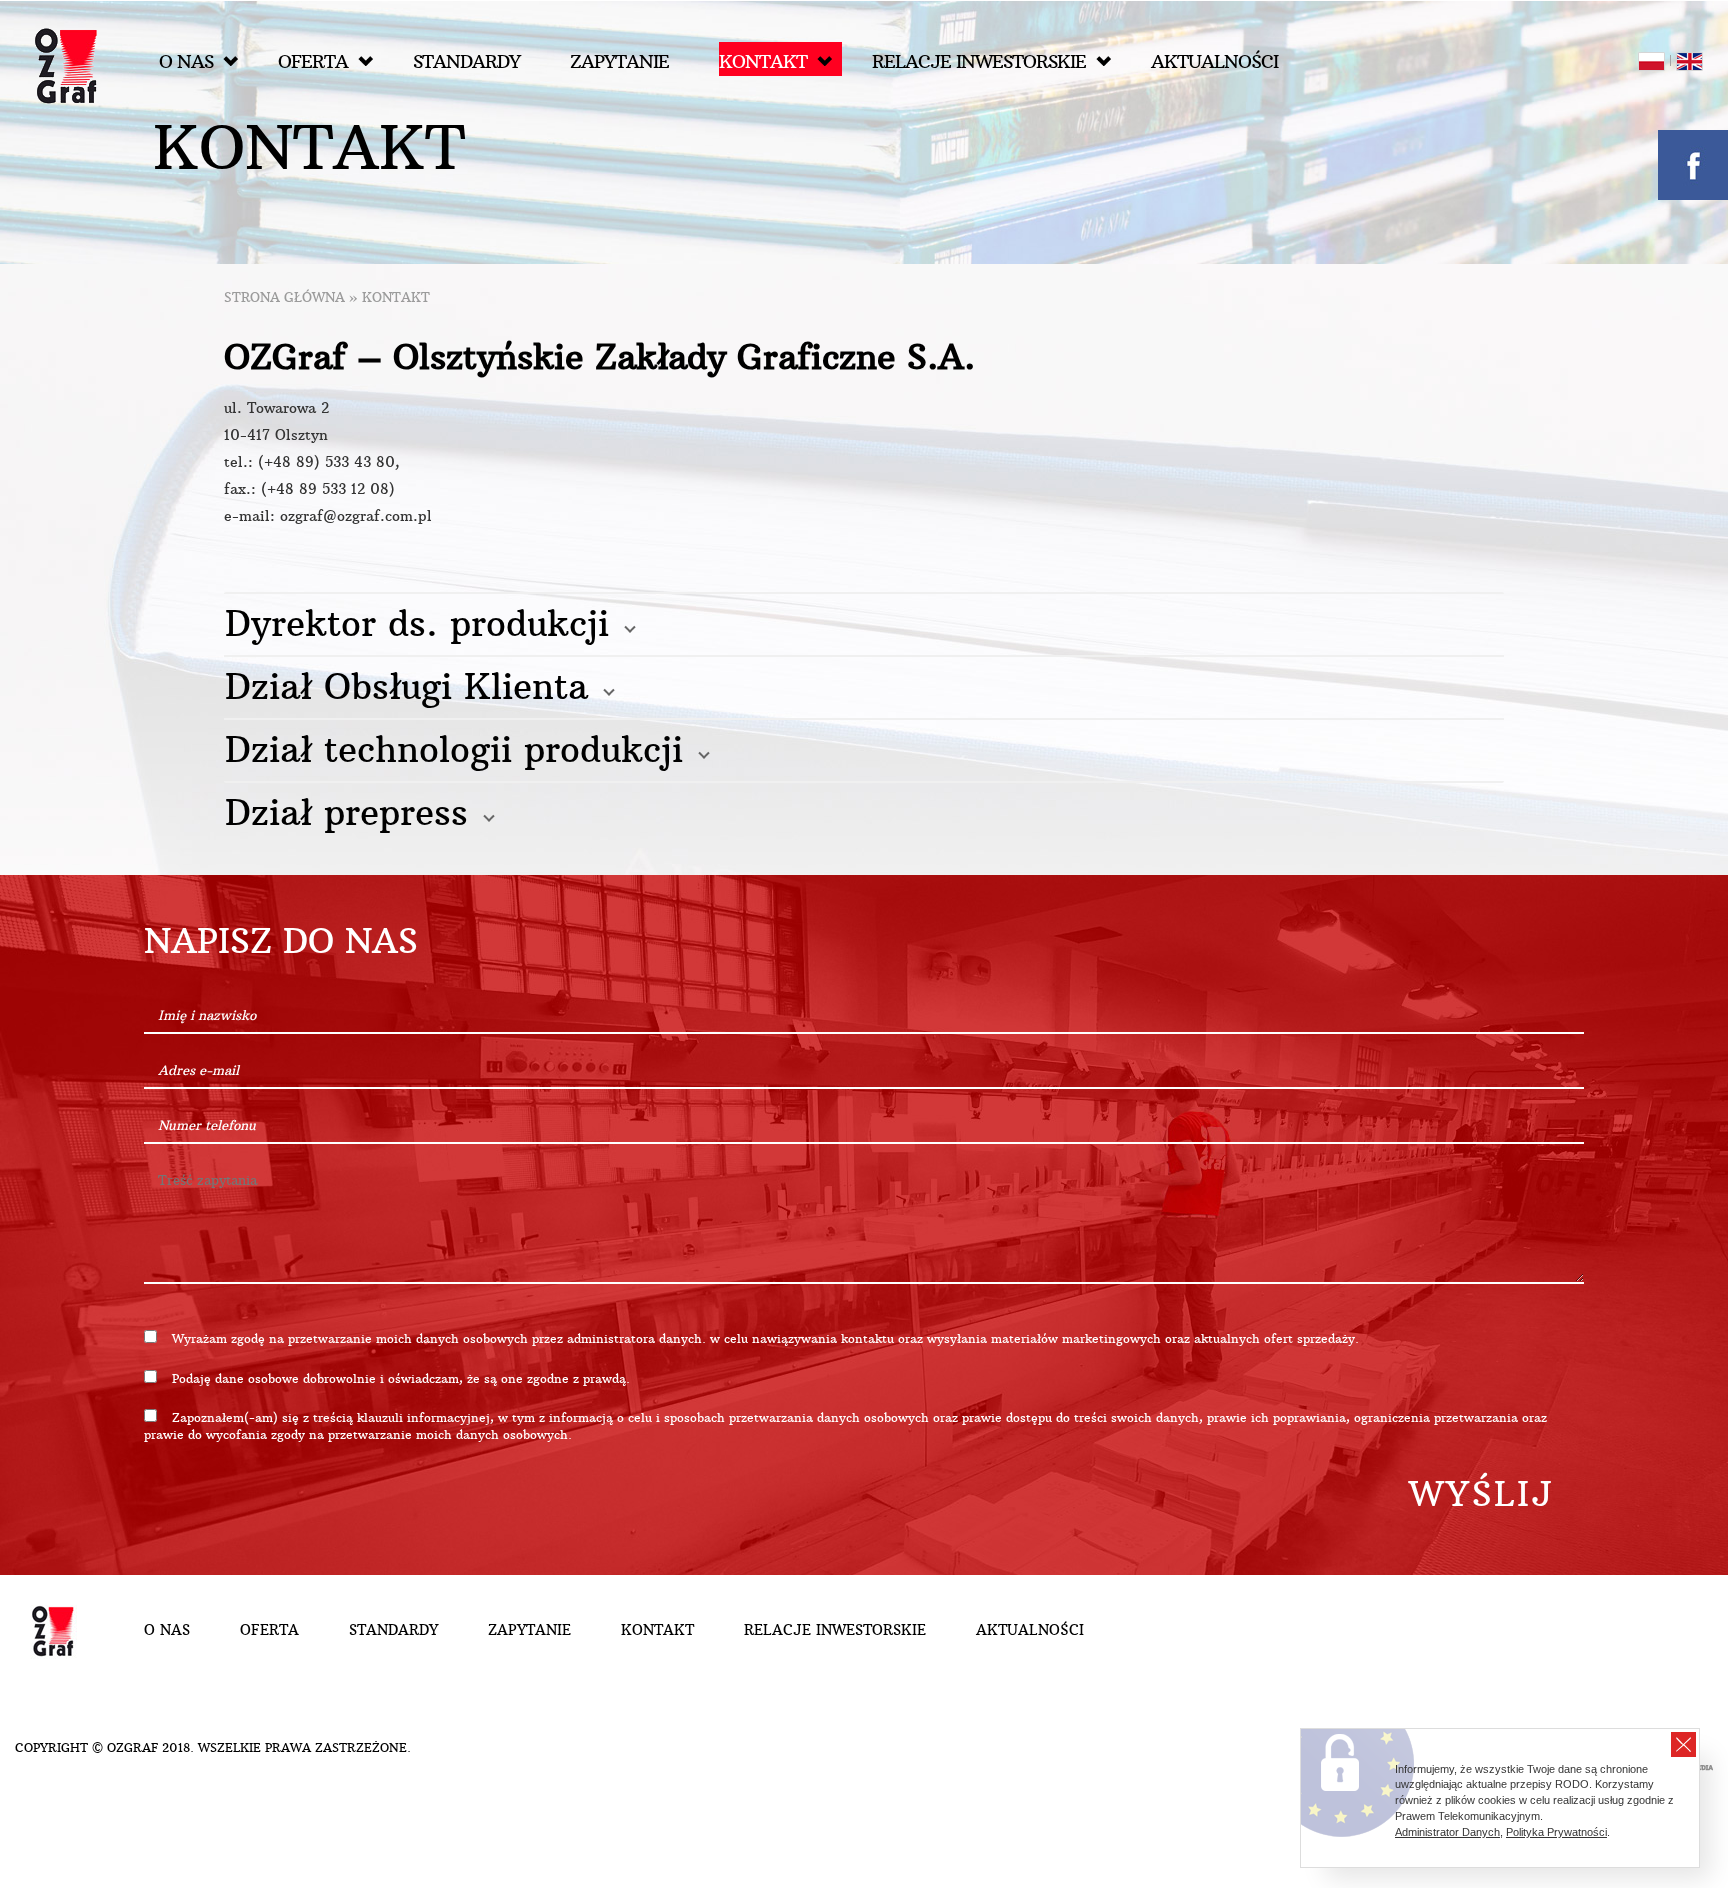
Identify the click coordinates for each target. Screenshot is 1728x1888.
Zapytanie (619, 61)
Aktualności (1214, 61)
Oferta (313, 61)
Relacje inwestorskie (979, 61)
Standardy (466, 61)
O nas (186, 61)
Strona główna (284, 297)
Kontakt (763, 61)
